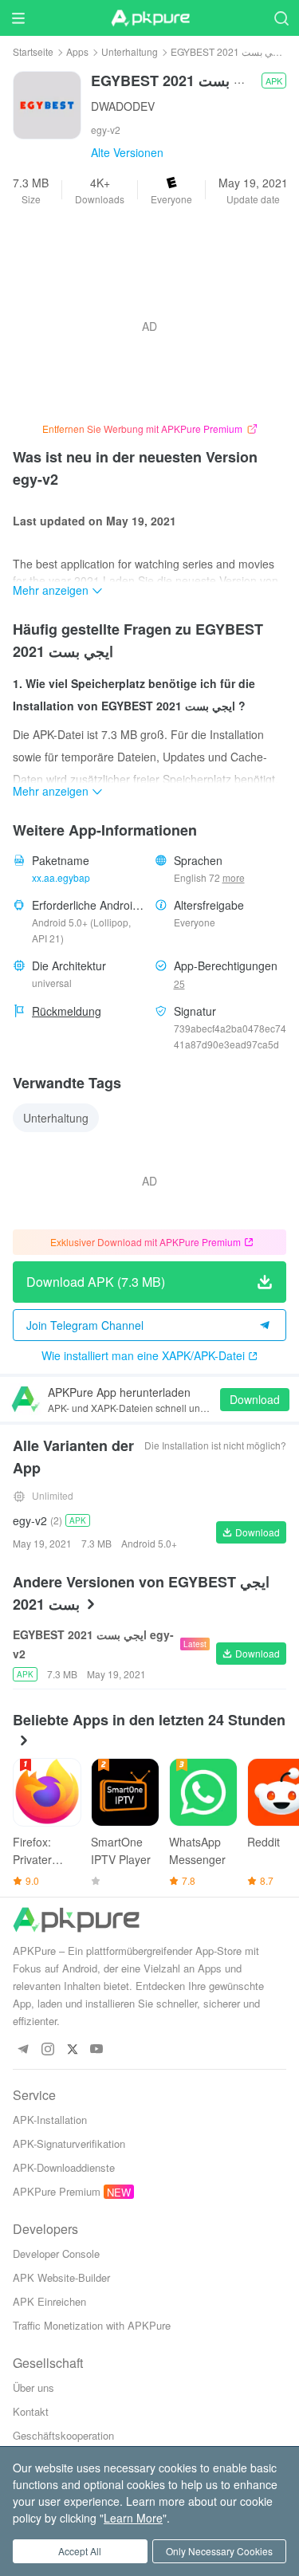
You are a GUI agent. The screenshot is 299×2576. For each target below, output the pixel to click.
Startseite (33, 51)
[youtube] (97, 2049)
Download (255, 1399)
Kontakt (31, 2411)
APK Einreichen (49, 2301)
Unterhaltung (130, 51)
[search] (281, 18)
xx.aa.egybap (61, 877)
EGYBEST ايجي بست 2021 (227, 51)
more (234, 878)
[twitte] (72, 2049)
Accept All (80, 2551)
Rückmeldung (67, 1011)
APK (274, 81)
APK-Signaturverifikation (69, 2143)
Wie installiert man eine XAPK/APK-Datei (143, 1355)
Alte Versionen (127, 152)
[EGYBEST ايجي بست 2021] (47, 104)
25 (179, 983)
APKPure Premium (57, 2191)
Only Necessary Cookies (219, 2551)
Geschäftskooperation (63, 2435)
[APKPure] (150, 18)
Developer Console (56, 2254)
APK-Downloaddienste (64, 2167)
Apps (77, 51)
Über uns (33, 2387)
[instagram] (47, 2049)
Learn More (133, 2518)
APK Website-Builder (61, 2277)
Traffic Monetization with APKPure (92, 2325)
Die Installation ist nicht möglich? (215, 1445)
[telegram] (23, 2049)
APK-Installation (50, 2120)
